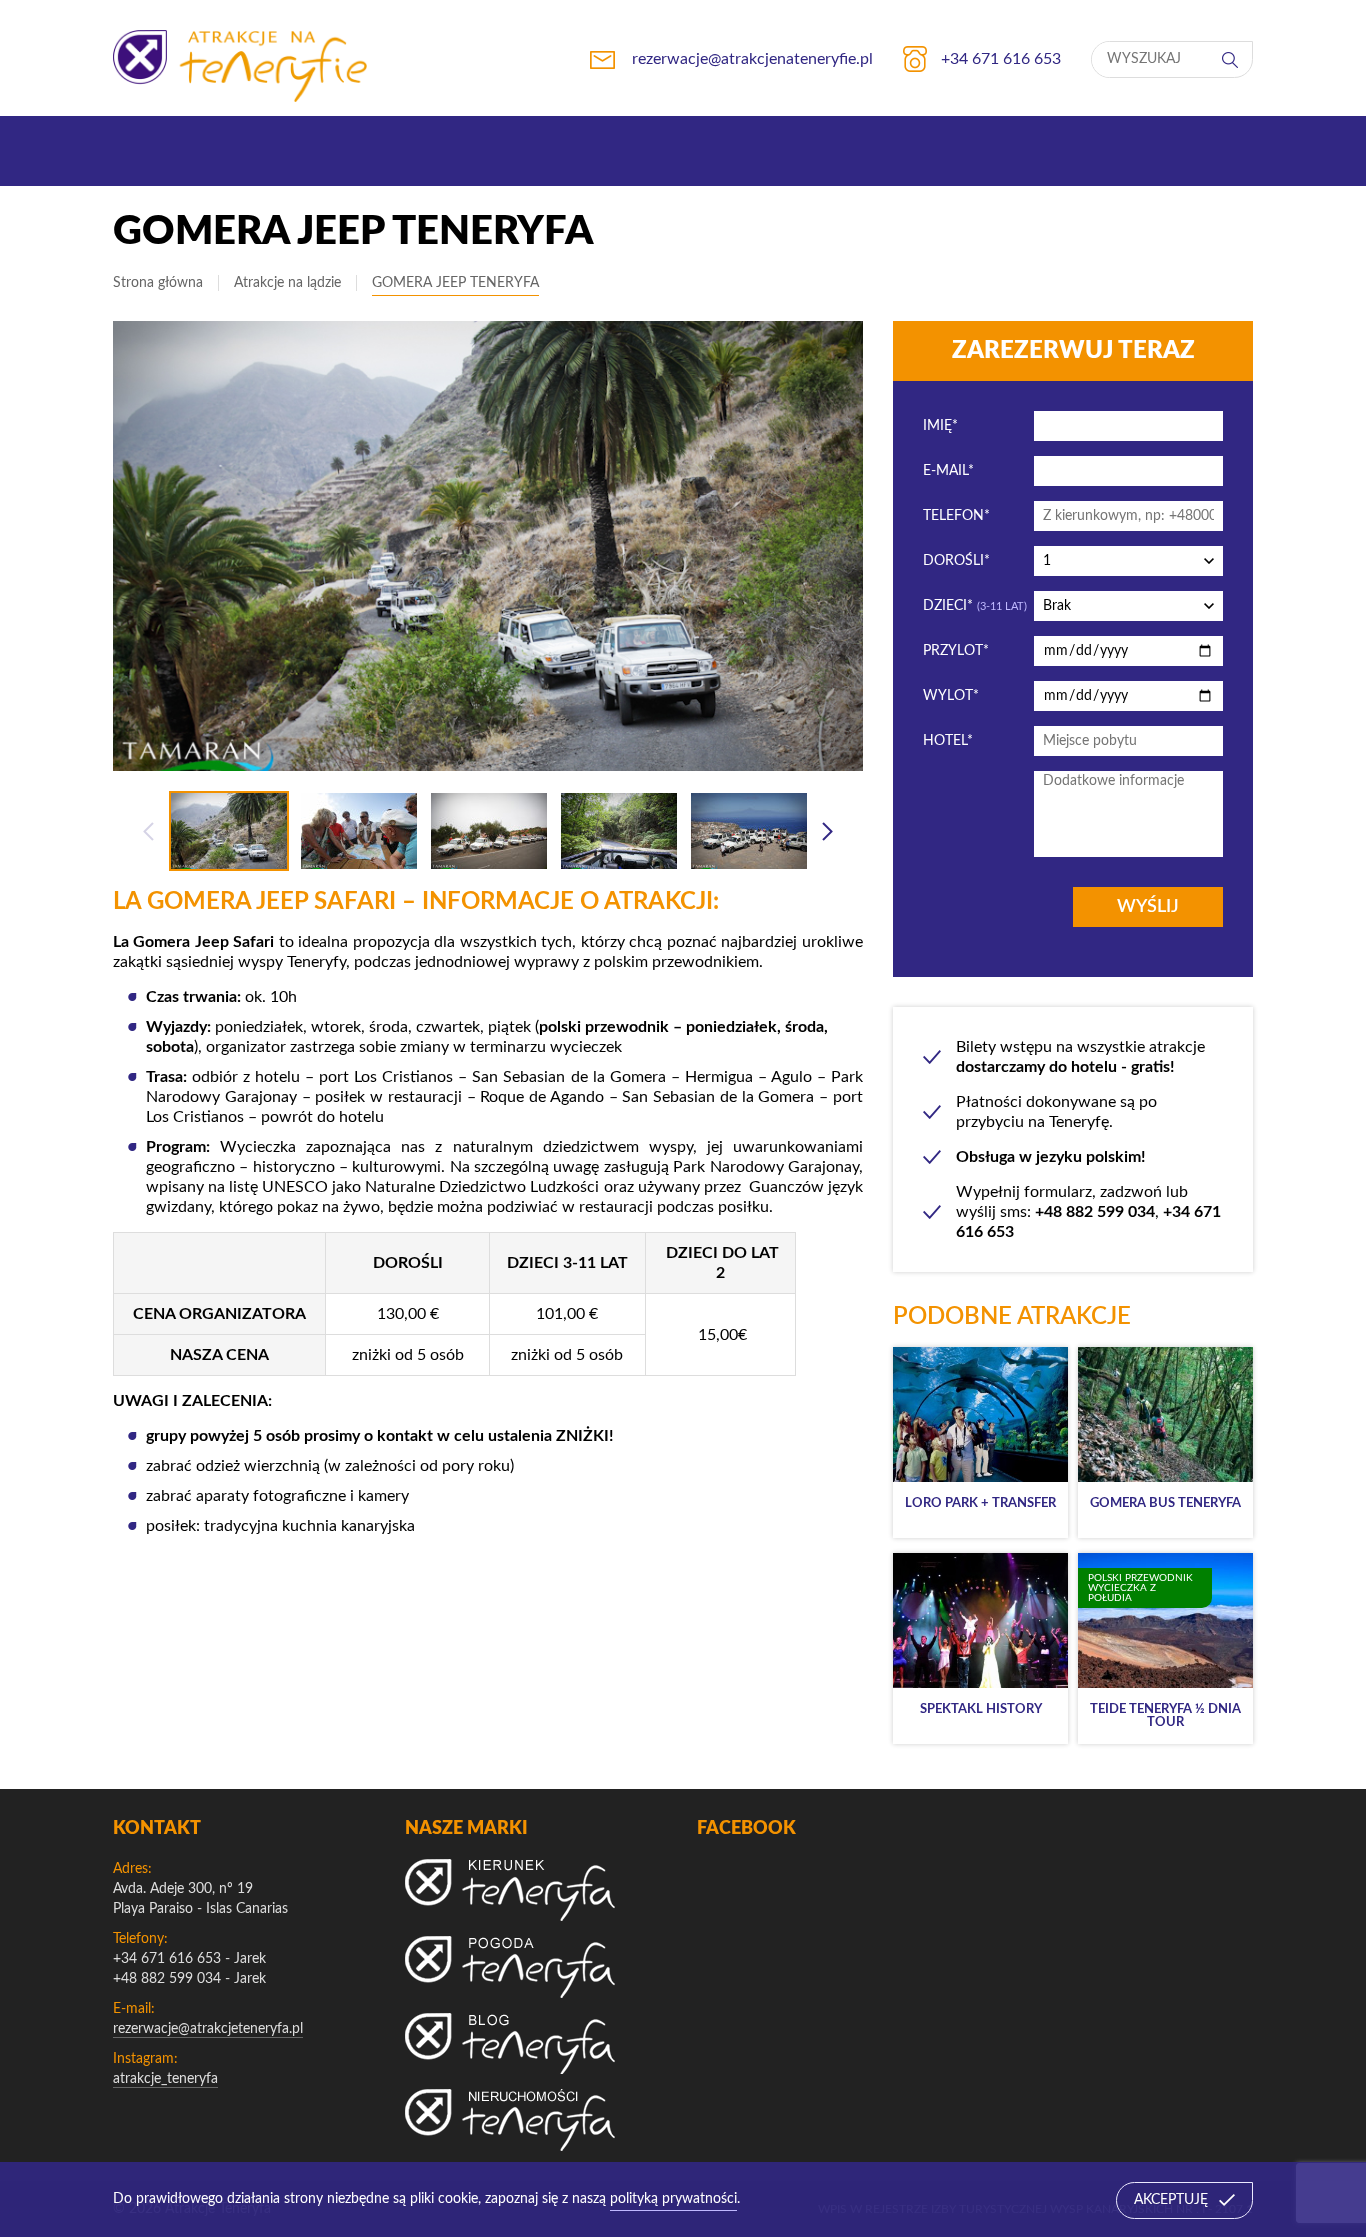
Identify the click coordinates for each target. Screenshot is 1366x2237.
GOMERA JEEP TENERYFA (455, 283)
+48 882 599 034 (167, 1979)
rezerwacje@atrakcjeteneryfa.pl (208, 2029)
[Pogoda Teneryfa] (510, 1967)
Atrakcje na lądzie (287, 283)
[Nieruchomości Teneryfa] (510, 2120)
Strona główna (158, 283)
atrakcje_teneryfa (165, 2079)
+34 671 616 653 (167, 1959)
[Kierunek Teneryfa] (510, 1890)
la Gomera (627, 1077)
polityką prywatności (673, 2199)
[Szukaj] (1232, 59)
